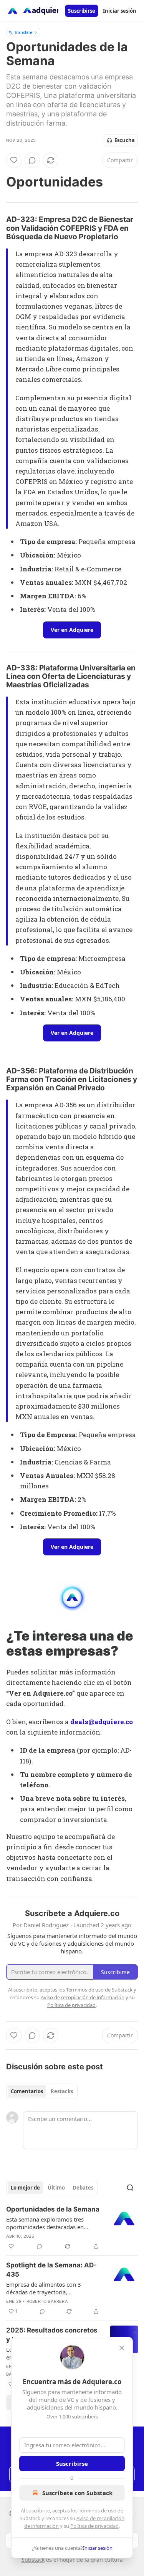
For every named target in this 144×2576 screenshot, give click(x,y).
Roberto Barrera (47, 2301)
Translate (23, 32)
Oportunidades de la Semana (53, 2209)
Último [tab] (56, 2188)
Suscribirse (82, 11)
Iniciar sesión (120, 11)
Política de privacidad (94, 2526)
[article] (72, 2228)
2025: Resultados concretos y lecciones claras (52, 2335)
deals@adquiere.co (102, 1722)
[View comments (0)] (32, 160)
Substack (33, 2560)
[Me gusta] (14, 160)
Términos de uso (98, 2511)
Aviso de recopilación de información (83, 1997)
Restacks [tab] (62, 2091)
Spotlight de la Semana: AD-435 (51, 2270)
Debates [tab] (83, 2188)
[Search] (130, 2188)
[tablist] (42, 2091)
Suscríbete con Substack (77, 2493)
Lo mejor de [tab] (25, 2188)
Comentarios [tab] (27, 2091)
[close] (122, 2348)
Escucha (125, 140)
